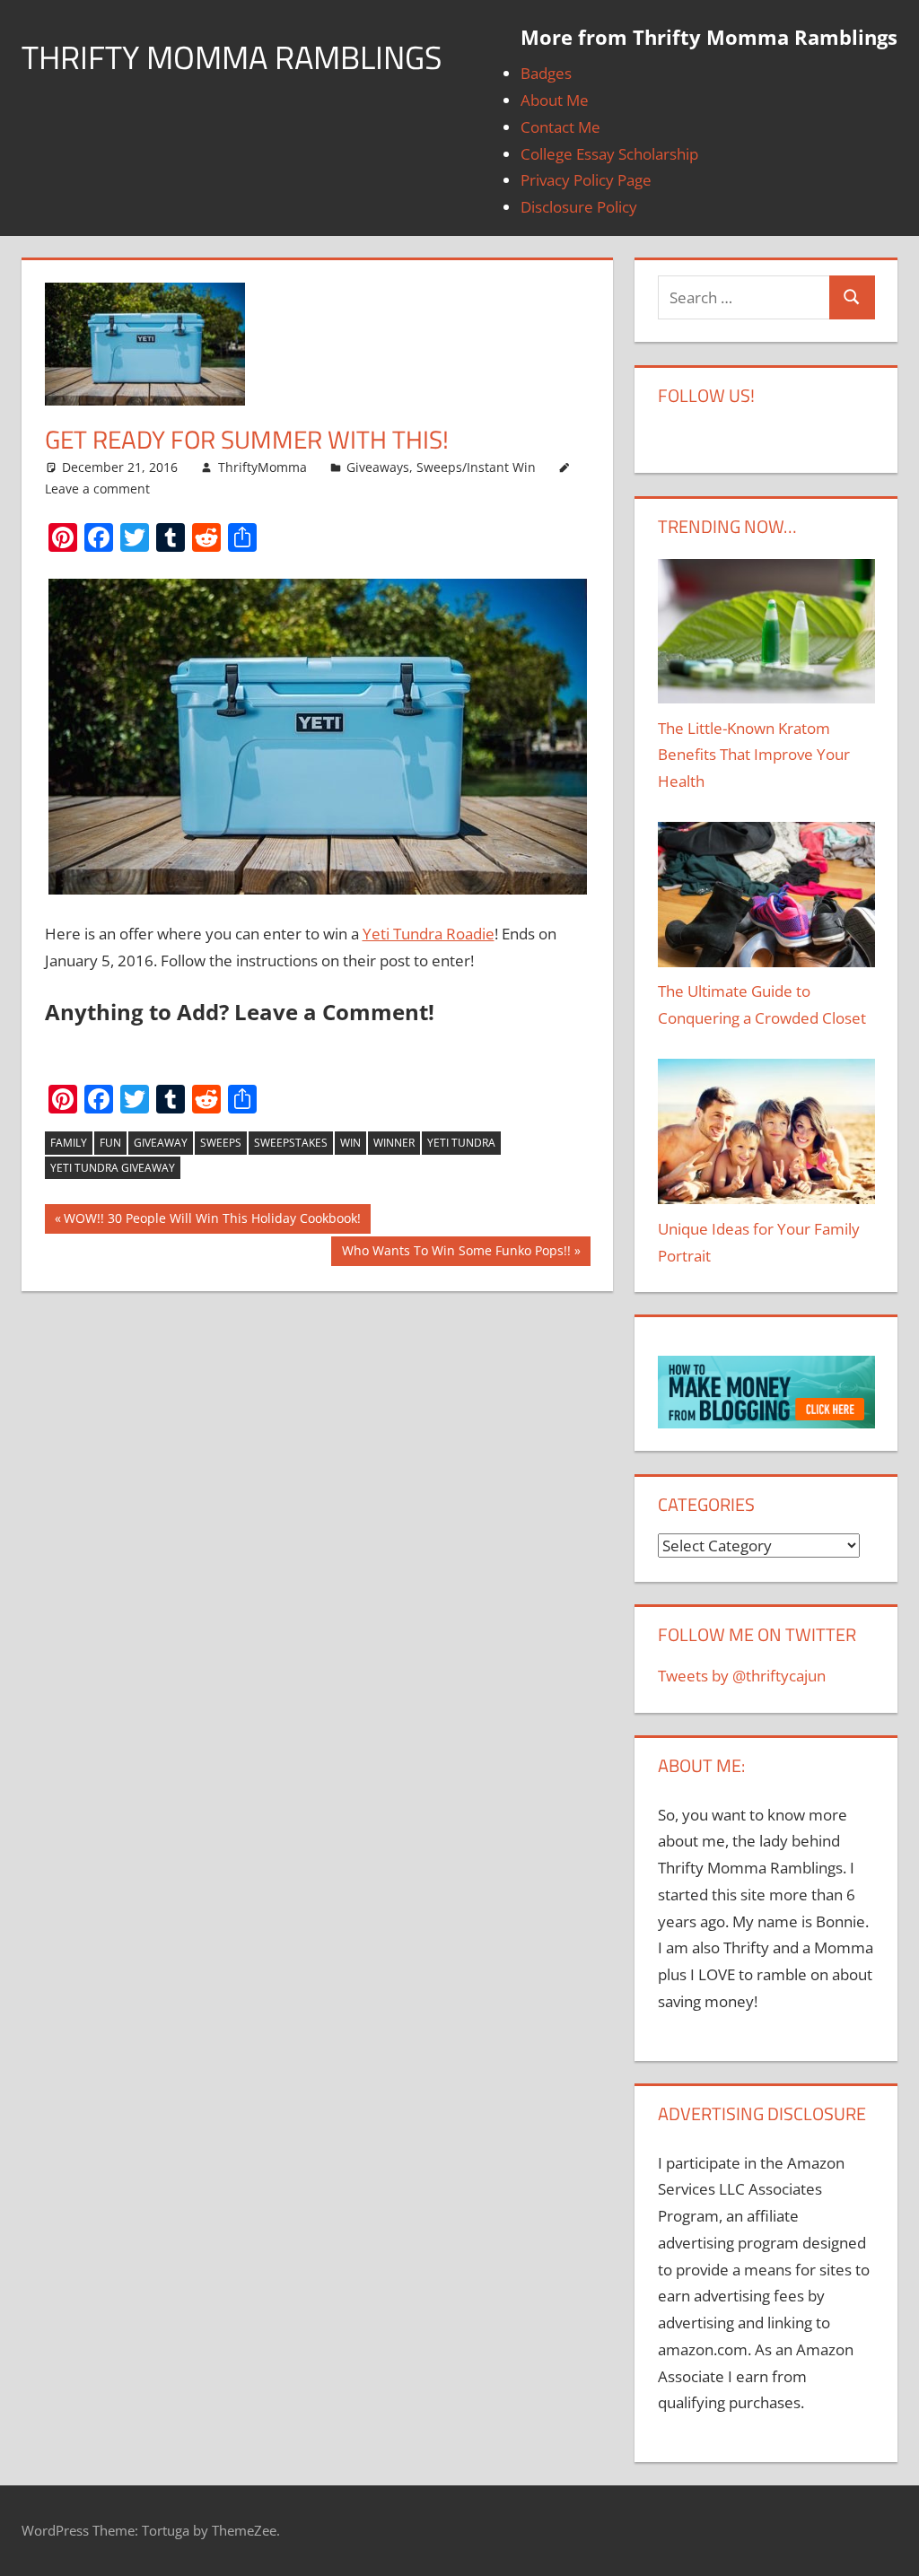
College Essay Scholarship (609, 154)
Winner (394, 1143)
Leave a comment (97, 489)
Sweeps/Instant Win (476, 467)
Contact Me (560, 127)
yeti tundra (461, 1143)
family (69, 1143)
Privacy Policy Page (586, 180)
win (350, 1143)
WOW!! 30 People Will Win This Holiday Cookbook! (212, 1222)
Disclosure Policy (579, 207)
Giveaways (378, 467)
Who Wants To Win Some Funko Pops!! (456, 1254)
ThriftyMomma (263, 467)
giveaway (161, 1143)
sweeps (221, 1143)
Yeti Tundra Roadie (429, 934)
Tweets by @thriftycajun (742, 1676)
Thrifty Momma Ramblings (232, 57)
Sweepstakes (291, 1143)
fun (110, 1143)
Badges (546, 73)
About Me (555, 100)
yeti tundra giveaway (113, 1168)
